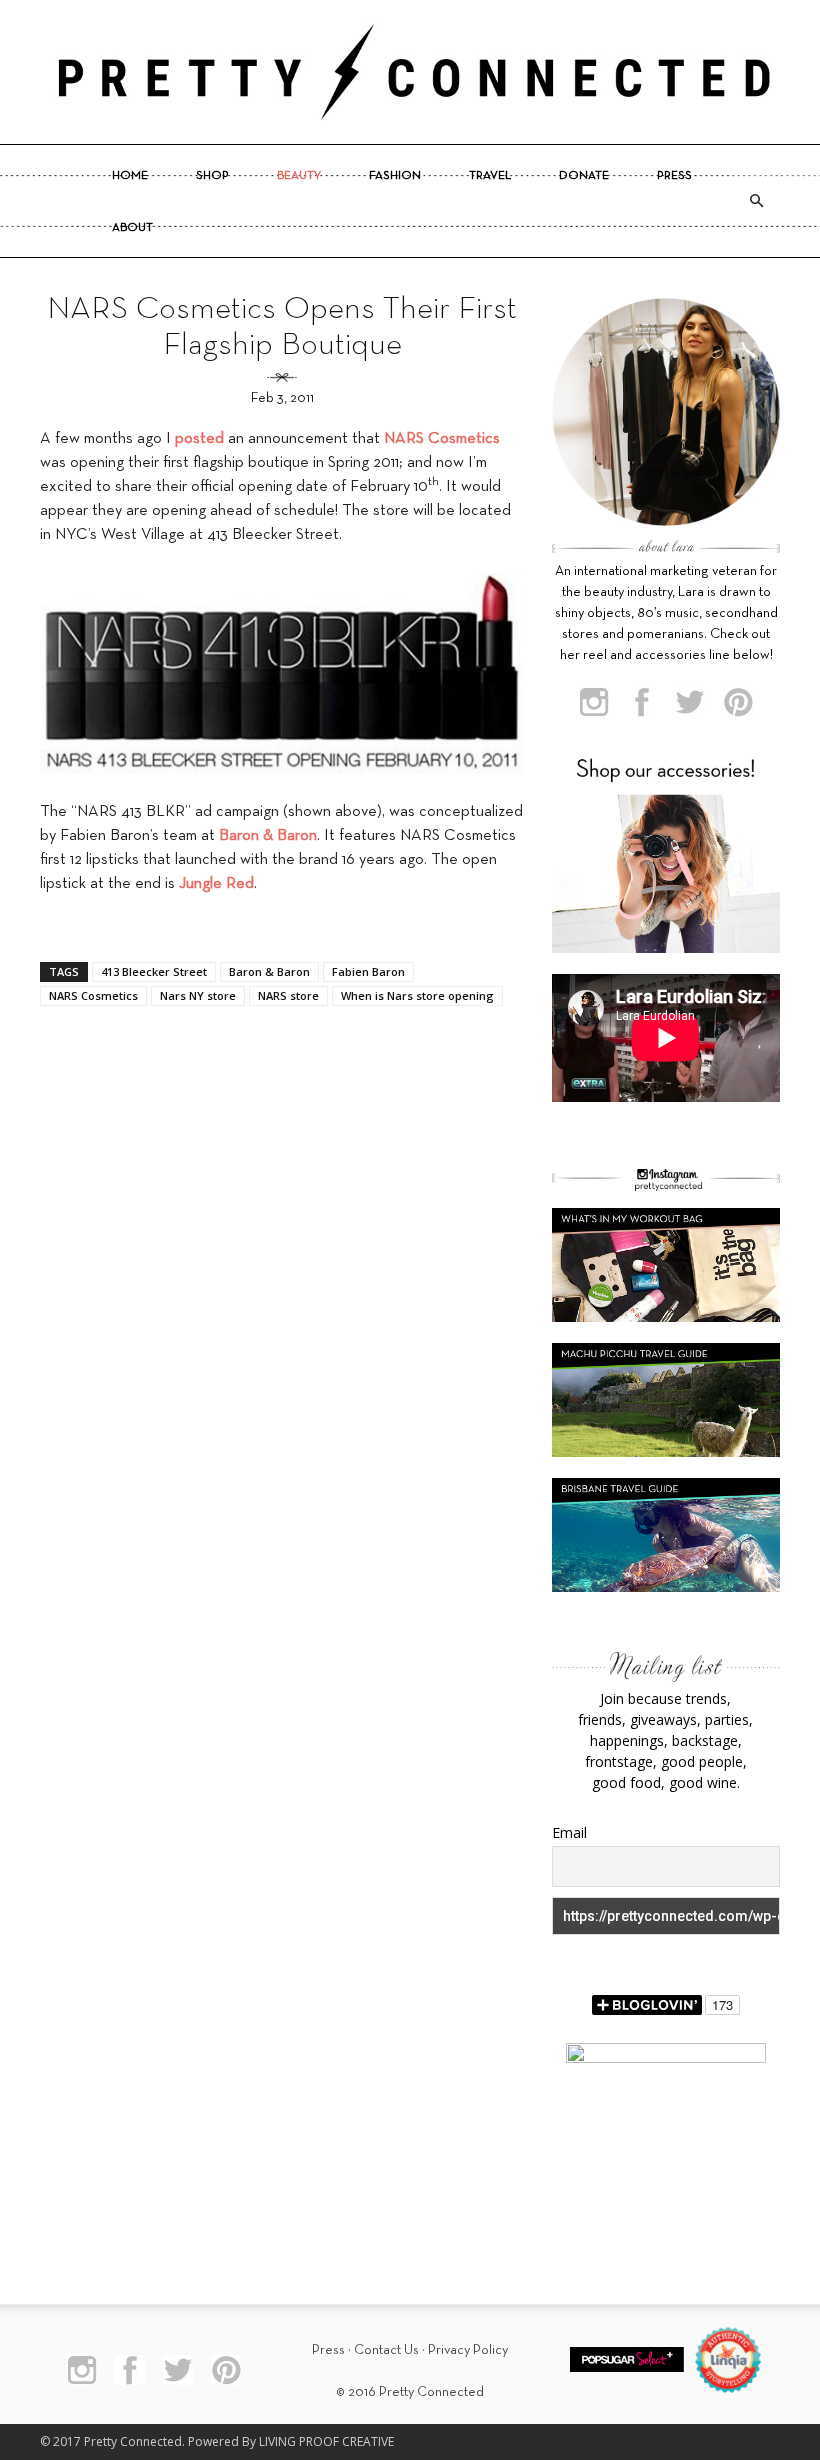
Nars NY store (198, 995)
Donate (584, 176)
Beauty (299, 176)
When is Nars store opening (417, 995)
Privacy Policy (468, 2350)
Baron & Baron (269, 971)
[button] (756, 201)
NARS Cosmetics (93, 995)
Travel (490, 176)
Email (569, 1832)
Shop (212, 176)
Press (674, 176)
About (132, 228)
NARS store (288, 995)
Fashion (395, 176)
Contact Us (386, 2350)
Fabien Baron (368, 971)
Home (130, 176)
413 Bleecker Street (154, 971)
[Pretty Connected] (410, 72)
